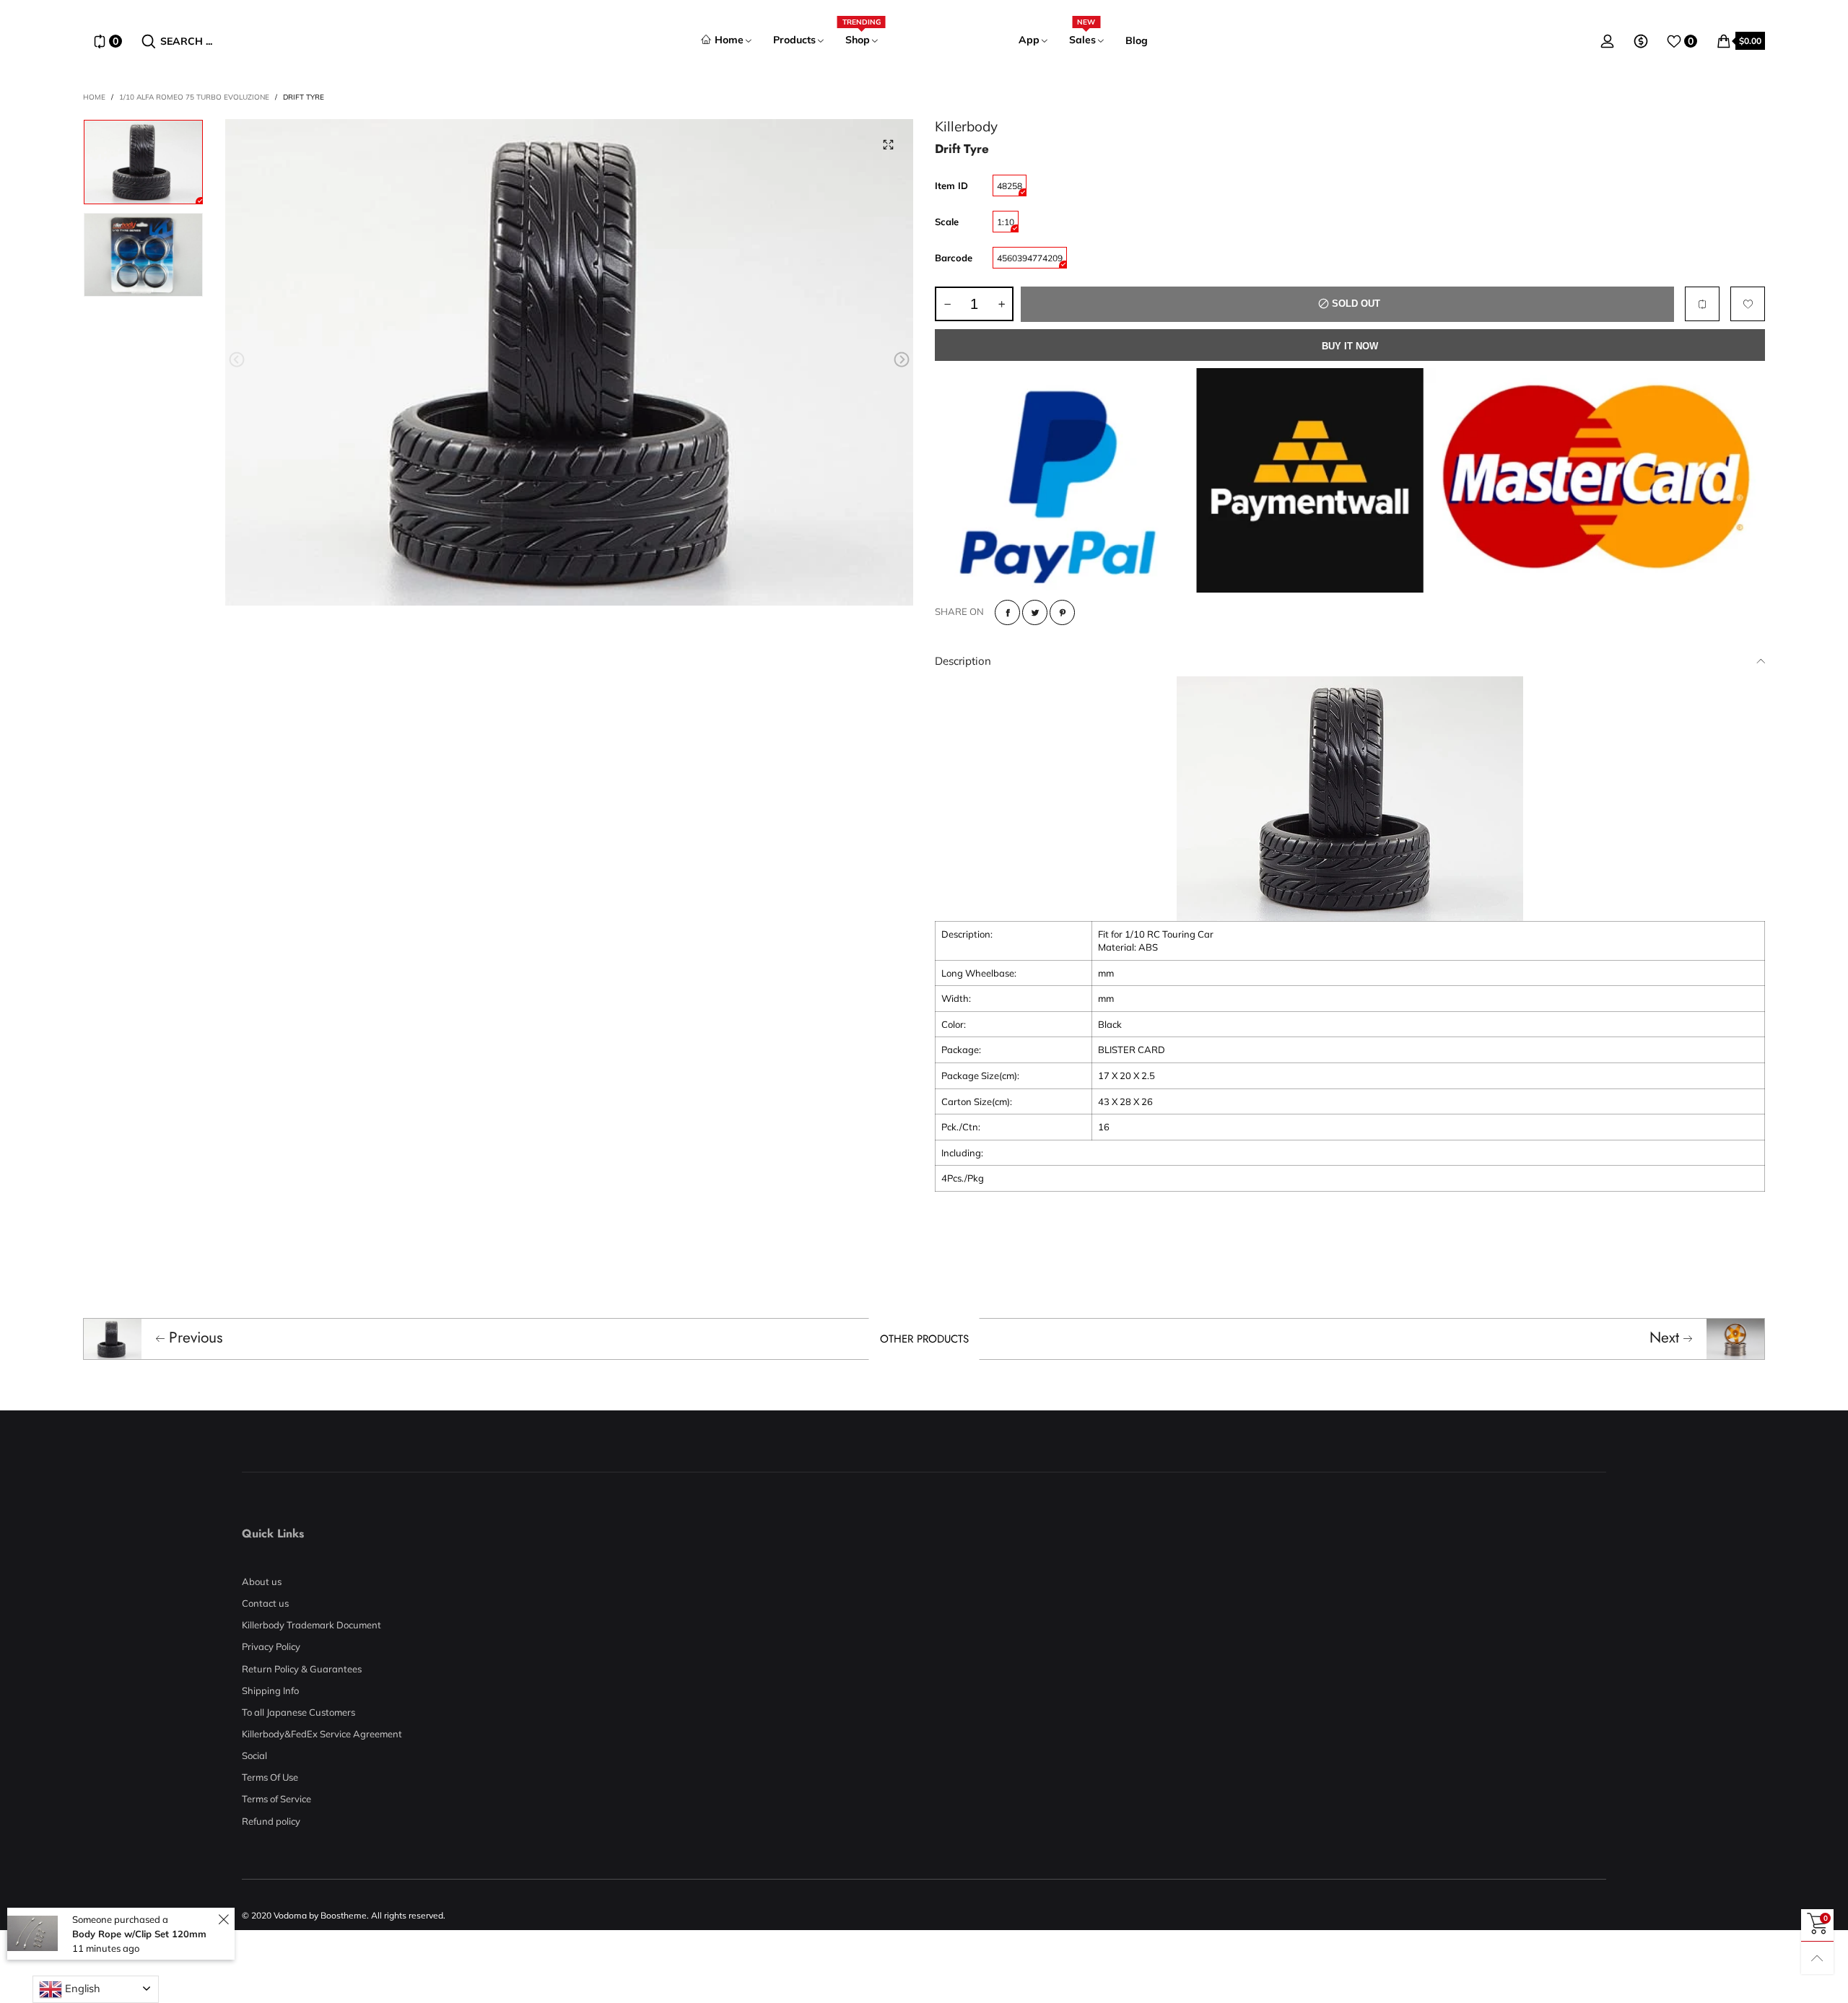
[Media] (888, 144)
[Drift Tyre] (570, 362)
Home (729, 40)
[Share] (1007, 612)
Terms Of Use (270, 1777)
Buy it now (1350, 346)
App (1029, 40)
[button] (237, 360)
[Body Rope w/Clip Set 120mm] (32, 1933)
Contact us (265, 1603)
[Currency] (1641, 41)
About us (262, 1581)
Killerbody (966, 126)
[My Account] (1608, 41)
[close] (223, 1920)
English (81, 1988)
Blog (1137, 40)
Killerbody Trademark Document (311, 1625)
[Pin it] (1062, 612)
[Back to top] (1817, 1958)
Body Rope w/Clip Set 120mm (139, 1934)
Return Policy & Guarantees (302, 1669)
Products (794, 40)
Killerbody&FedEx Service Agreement (322, 1734)
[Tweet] (1035, 612)
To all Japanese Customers (298, 1712)
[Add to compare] (1702, 304)
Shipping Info (270, 1690)
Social (254, 1755)
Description (963, 661)
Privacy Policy (271, 1646)
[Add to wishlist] (1748, 304)
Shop (862, 39)
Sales (1082, 39)
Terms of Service (276, 1799)
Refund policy (271, 1821)
